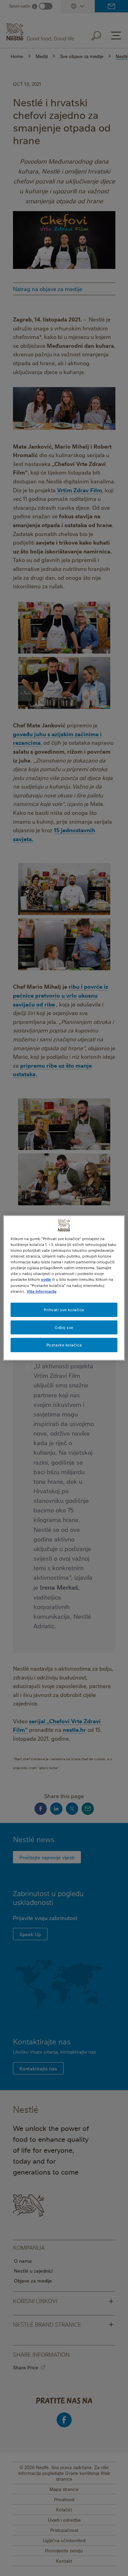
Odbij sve (64, 1327)
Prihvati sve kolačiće (64, 1309)
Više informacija (41, 1291)
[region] (64, 1288)
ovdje (46, 1279)
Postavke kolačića (64, 1345)
